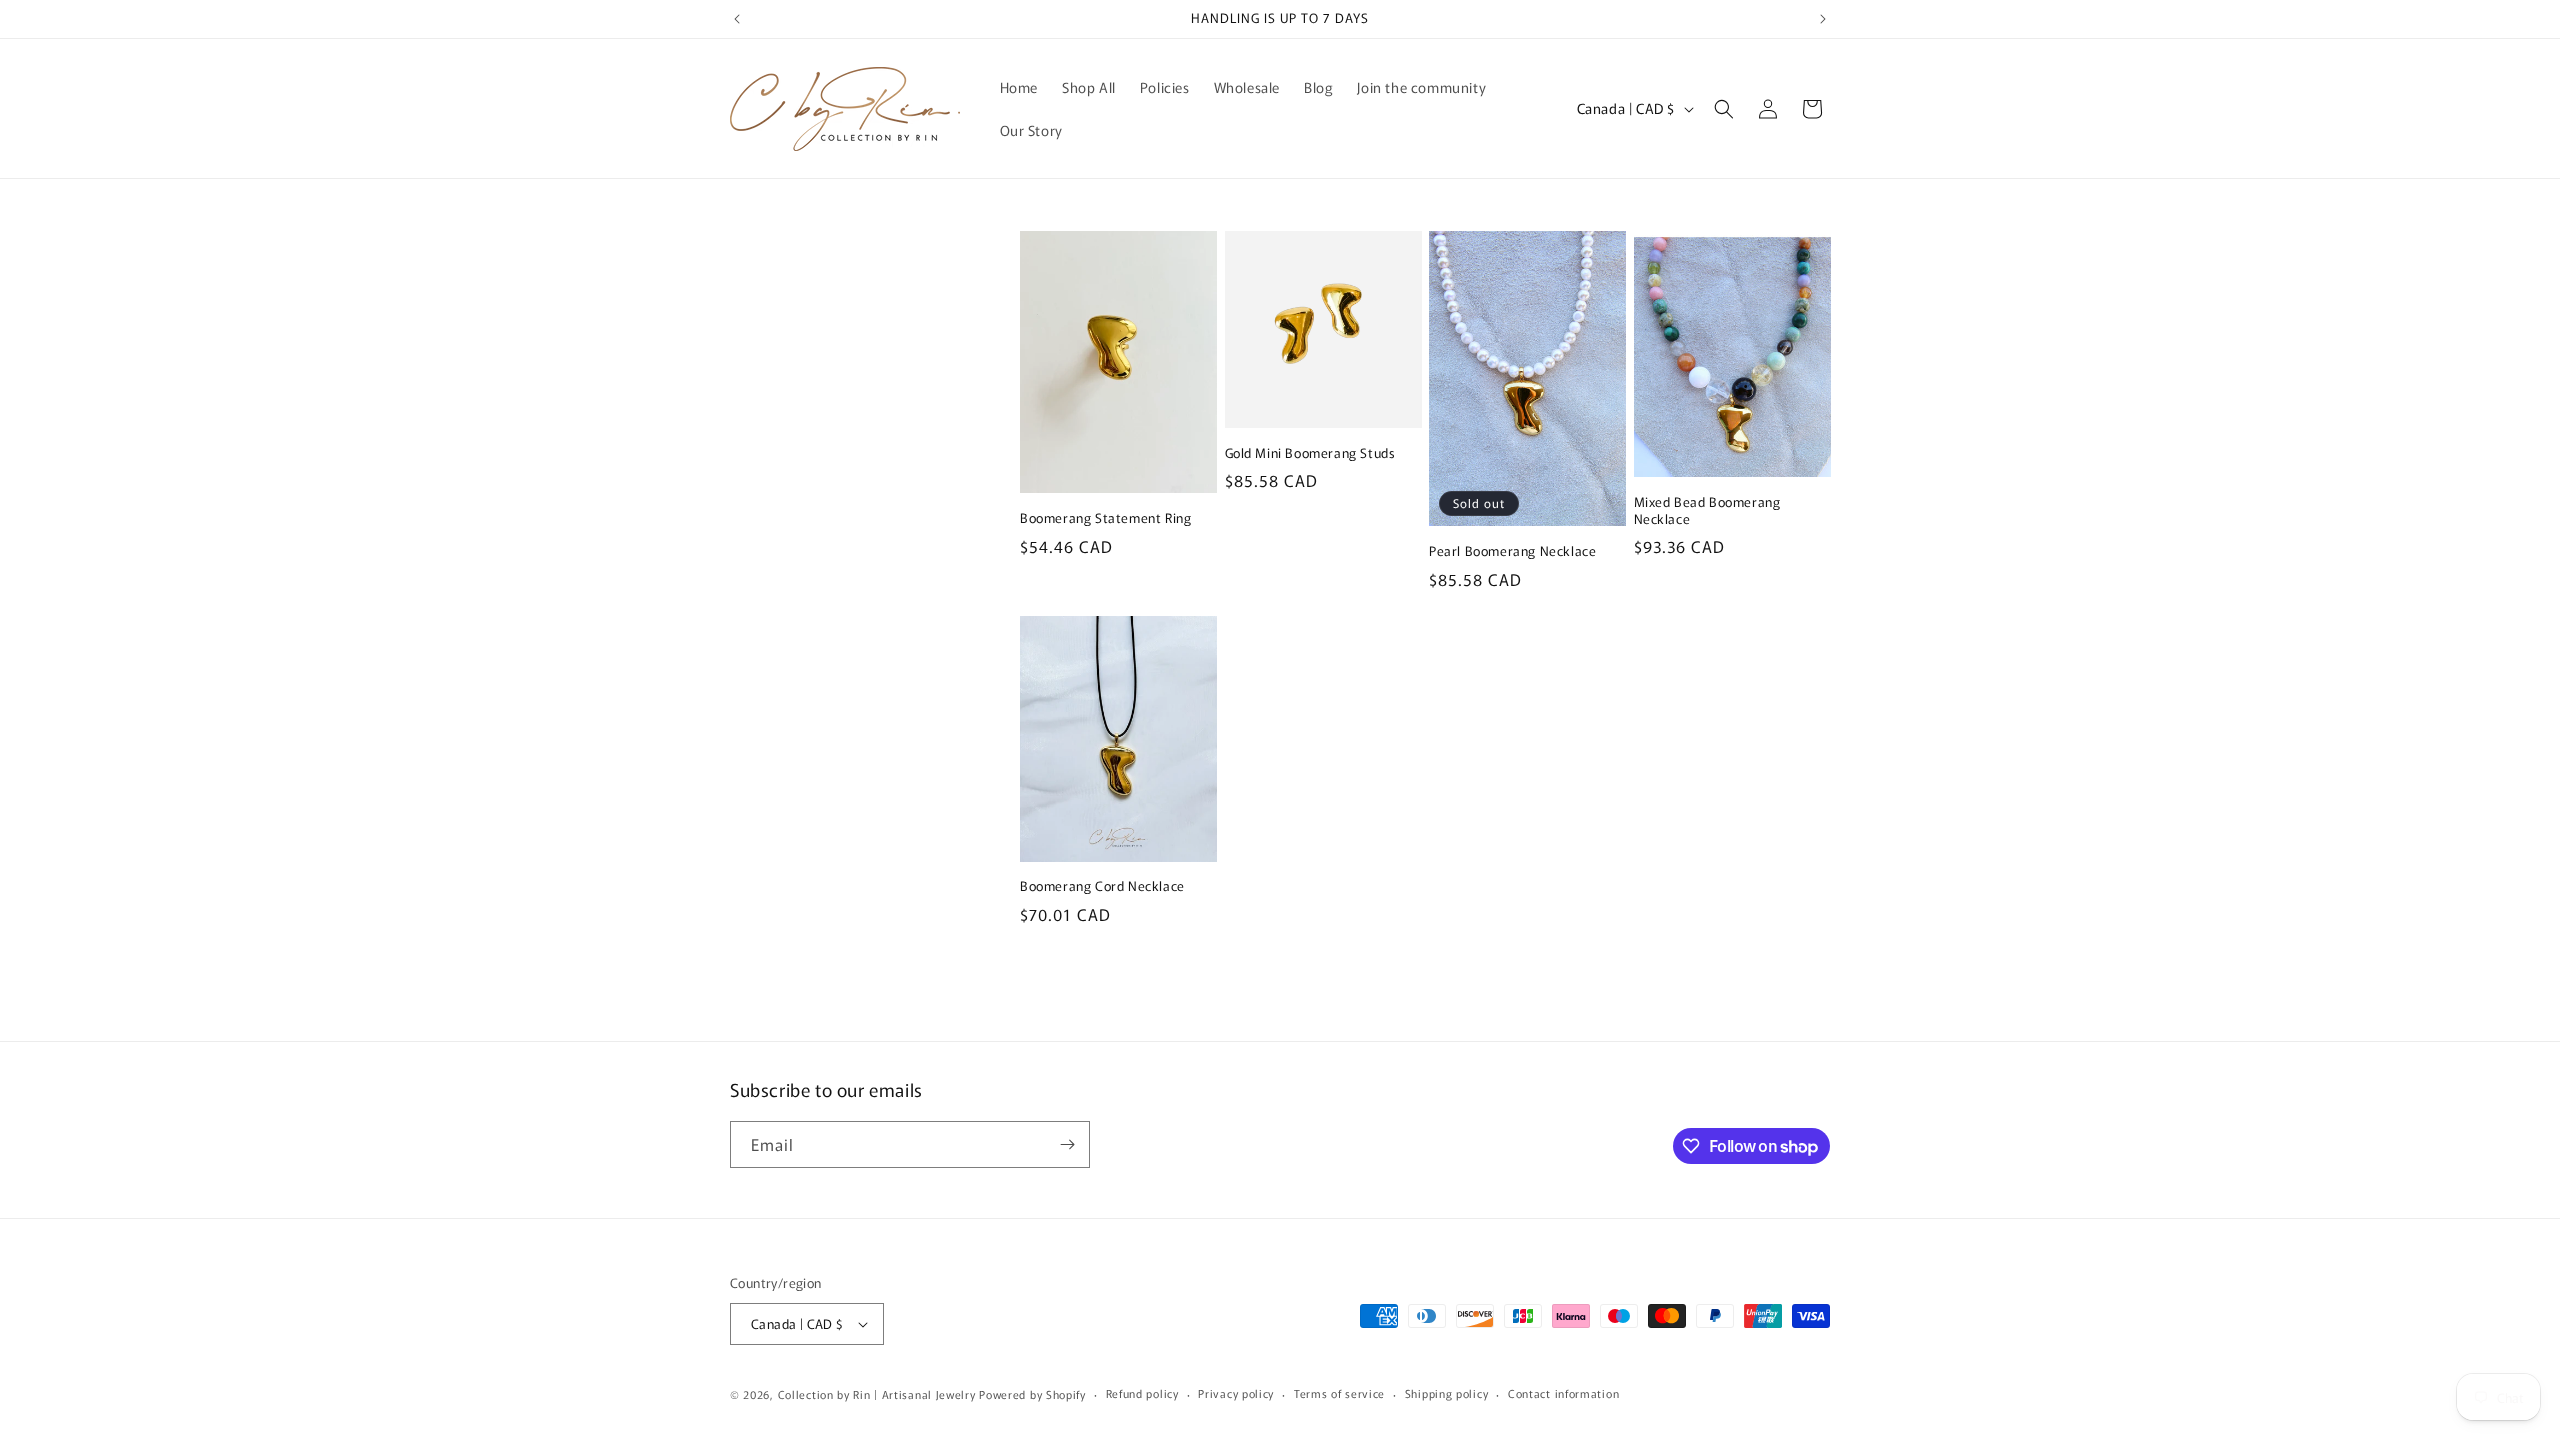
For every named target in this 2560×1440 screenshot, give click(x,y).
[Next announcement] (1823, 19)
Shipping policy (1447, 1393)
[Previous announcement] (737, 19)
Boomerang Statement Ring (1105, 518)
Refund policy (1142, 1393)
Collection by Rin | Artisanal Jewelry (877, 1394)
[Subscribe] (1067, 1144)
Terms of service (1339, 1393)
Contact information (1563, 1393)
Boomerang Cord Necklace (1102, 886)
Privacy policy (1236, 1393)
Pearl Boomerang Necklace (1512, 551)
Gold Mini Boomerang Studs (1310, 453)
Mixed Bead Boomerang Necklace (1707, 511)
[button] (1724, 109)
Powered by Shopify (1032, 1394)
